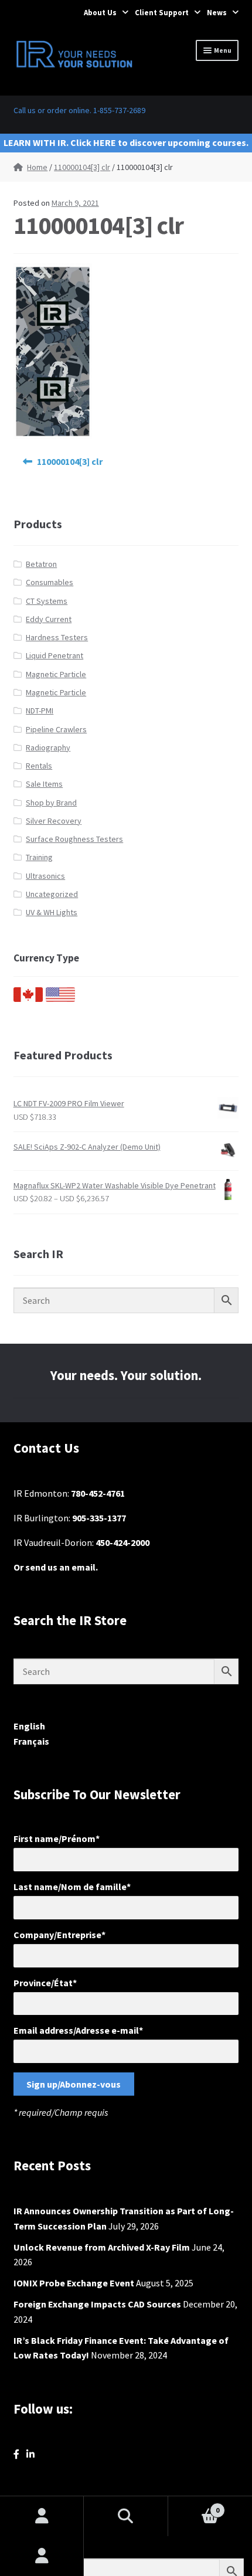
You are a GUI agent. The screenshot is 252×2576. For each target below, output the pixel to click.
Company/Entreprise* (59, 1935)
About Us (100, 13)
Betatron (41, 564)
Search (126, 2516)
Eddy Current (49, 619)
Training (39, 857)
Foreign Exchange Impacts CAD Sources (97, 2304)
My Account (42, 2556)
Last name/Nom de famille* (72, 1887)
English (29, 1726)
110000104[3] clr (82, 167)
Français (31, 1741)
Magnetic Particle (56, 674)
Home (37, 167)
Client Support (162, 13)
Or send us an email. (56, 1567)
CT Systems (47, 601)
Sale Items (44, 784)
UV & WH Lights (52, 912)
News (217, 13)
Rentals (39, 766)
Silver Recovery (54, 821)
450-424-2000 (122, 1542)
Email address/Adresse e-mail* (78, 2030)
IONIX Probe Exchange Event (74, 2283)
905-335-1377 (99, 1518)
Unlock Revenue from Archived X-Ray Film (102, 2247)
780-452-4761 (98, 1493)
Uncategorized (52, 894)
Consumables (50, 582)
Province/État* (45, 1983)
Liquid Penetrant (55, 655)
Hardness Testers (57, 637)
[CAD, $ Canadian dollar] (28, 999)
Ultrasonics (45, 876)
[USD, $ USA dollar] (60, 999)
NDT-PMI (40, 711)
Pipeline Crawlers (56, 729)
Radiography (48, 747)
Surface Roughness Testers (74, 839)
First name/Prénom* (57, 1838)
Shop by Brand (51, 803)
